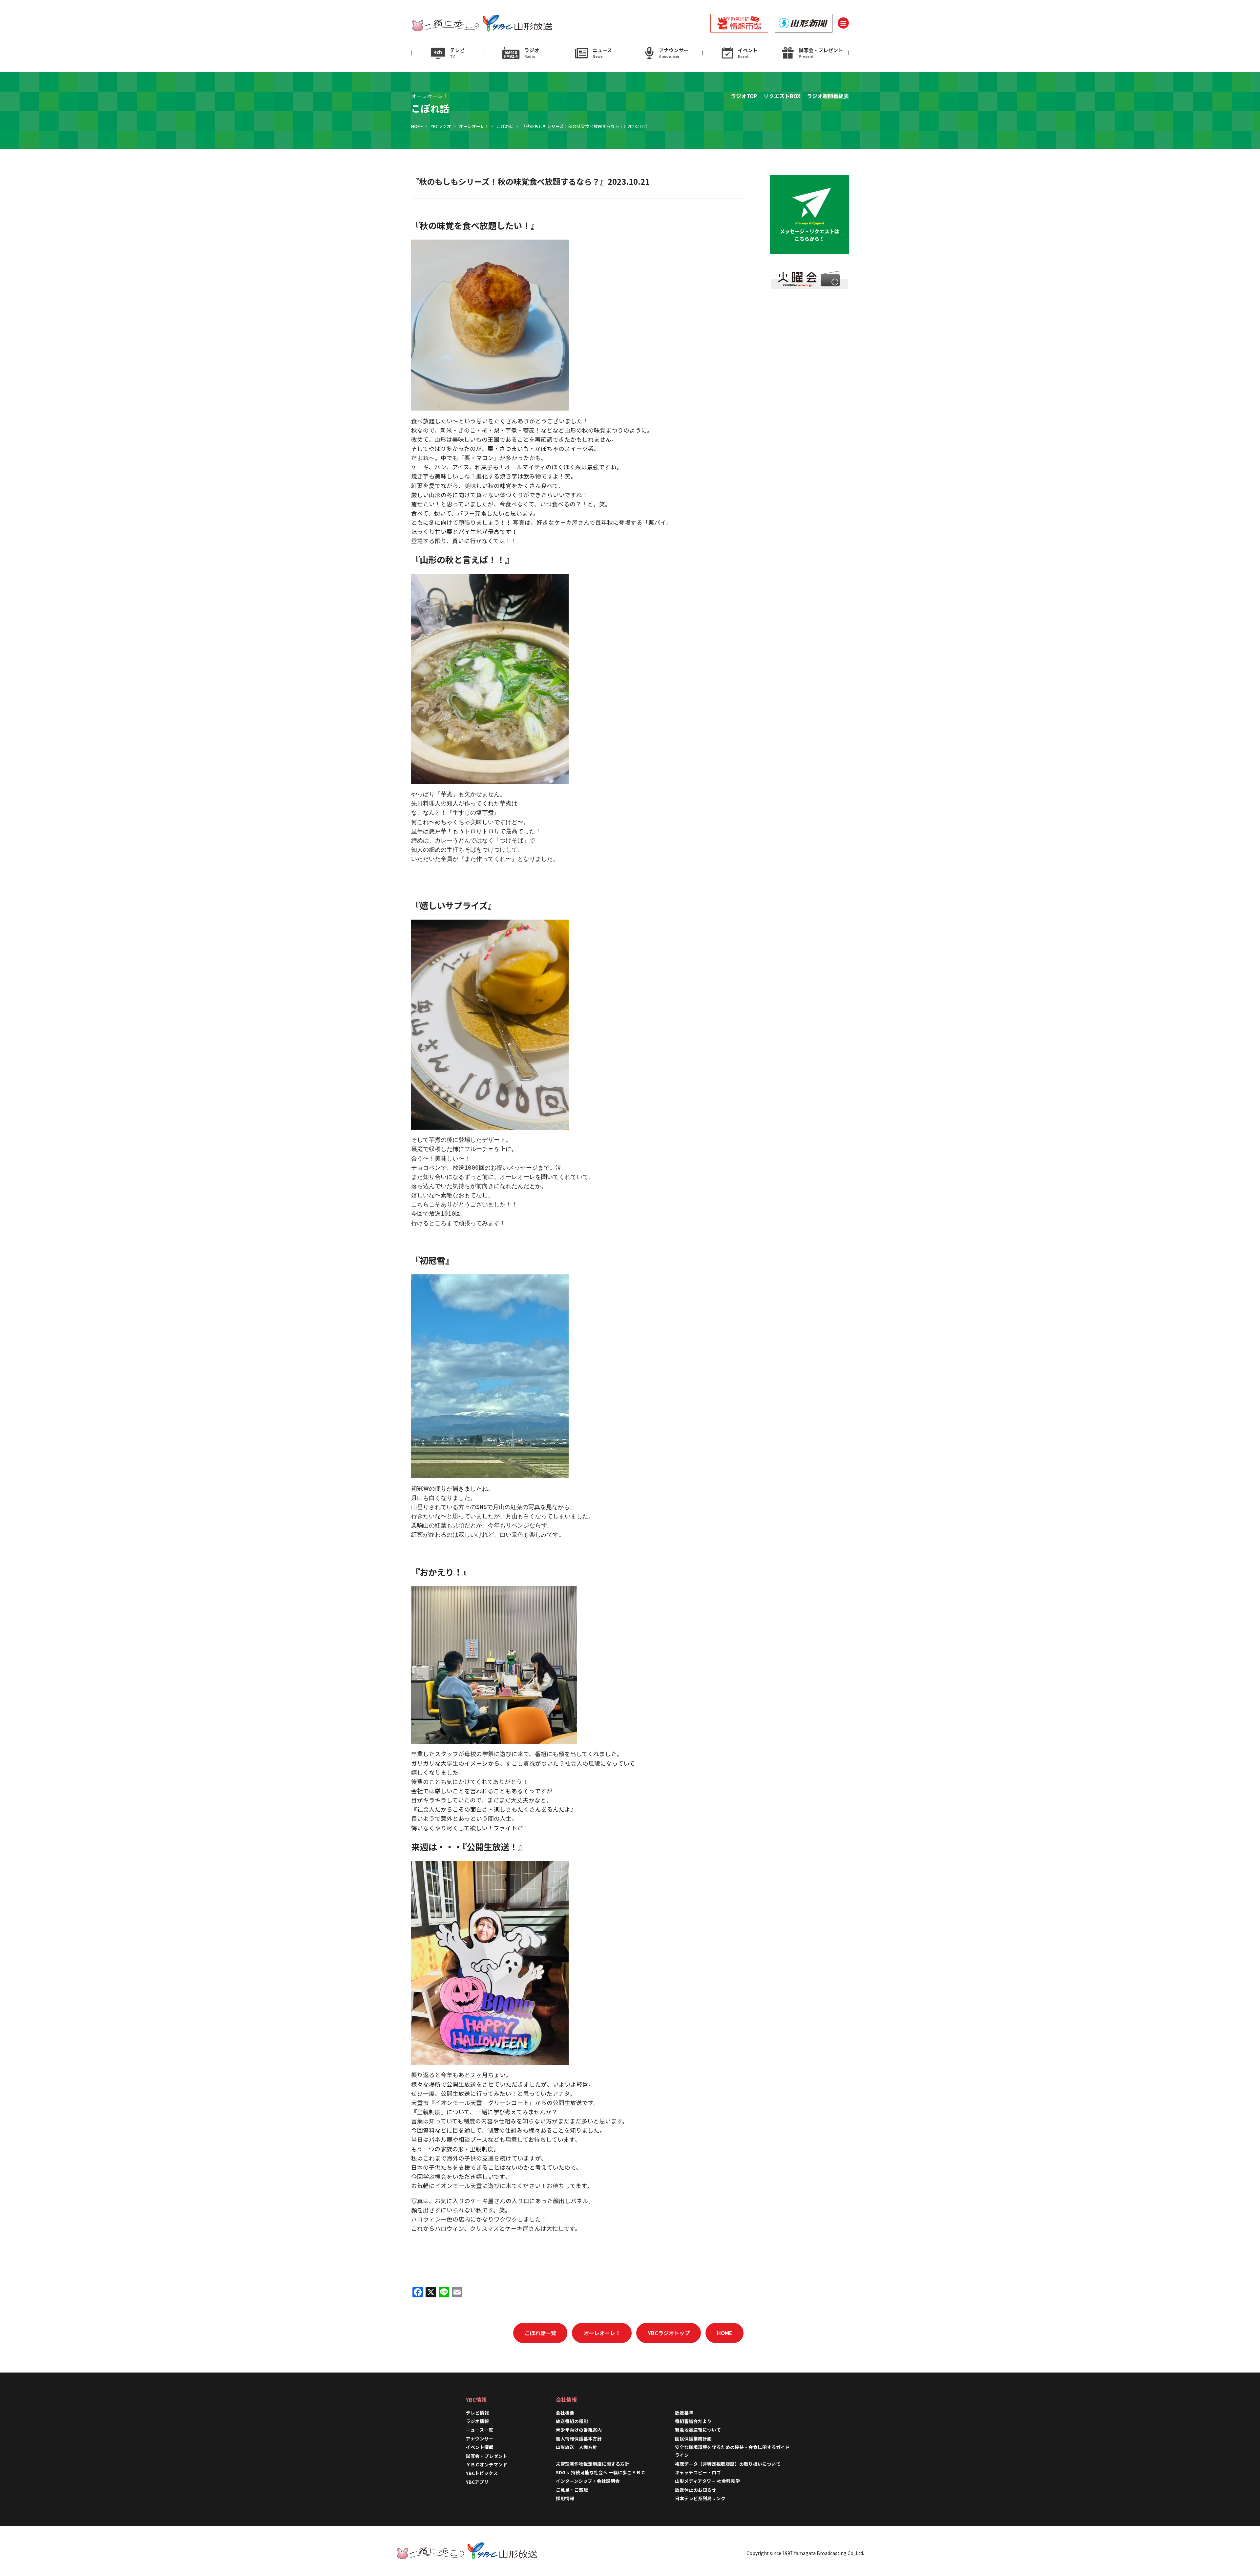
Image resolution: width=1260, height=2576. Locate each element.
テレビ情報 (477, 2413)
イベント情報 (480, 2447)
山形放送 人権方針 (577, 2447)
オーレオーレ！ (474, 126)
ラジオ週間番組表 (828, 96)
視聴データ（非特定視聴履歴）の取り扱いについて (728, 2464)
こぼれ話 (505, 126)
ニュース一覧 (480, 2430)
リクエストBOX (782, 96)
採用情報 (567, 2498)
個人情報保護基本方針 (579, 2438)
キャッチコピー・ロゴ (698, 2472)
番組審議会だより (693, 2421)
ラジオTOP (744, 96)
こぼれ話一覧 (540, 2333)
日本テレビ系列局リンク (700, 2498)
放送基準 (684, 2413)
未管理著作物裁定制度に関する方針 (593, 2464)
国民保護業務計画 (693, 2438)
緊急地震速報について (698, 2430)
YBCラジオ (441, 126)
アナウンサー (480, 2438)
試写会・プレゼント (487, 2456)
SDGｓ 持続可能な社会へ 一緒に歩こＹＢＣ (601, 2472)
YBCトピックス (482, 2473)
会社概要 (565, 2413)
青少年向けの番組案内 (579, 2430)
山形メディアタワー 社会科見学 (707, 2481)
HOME (417, 126)
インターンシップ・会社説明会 (588, 2481)
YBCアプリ (477, 2482)
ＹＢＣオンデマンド (487, 2464)
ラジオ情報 (477, 2421)
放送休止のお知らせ (696, 2490)
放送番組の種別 (572, 2421)
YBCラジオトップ (669, 2333)
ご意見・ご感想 (572, 2490)
